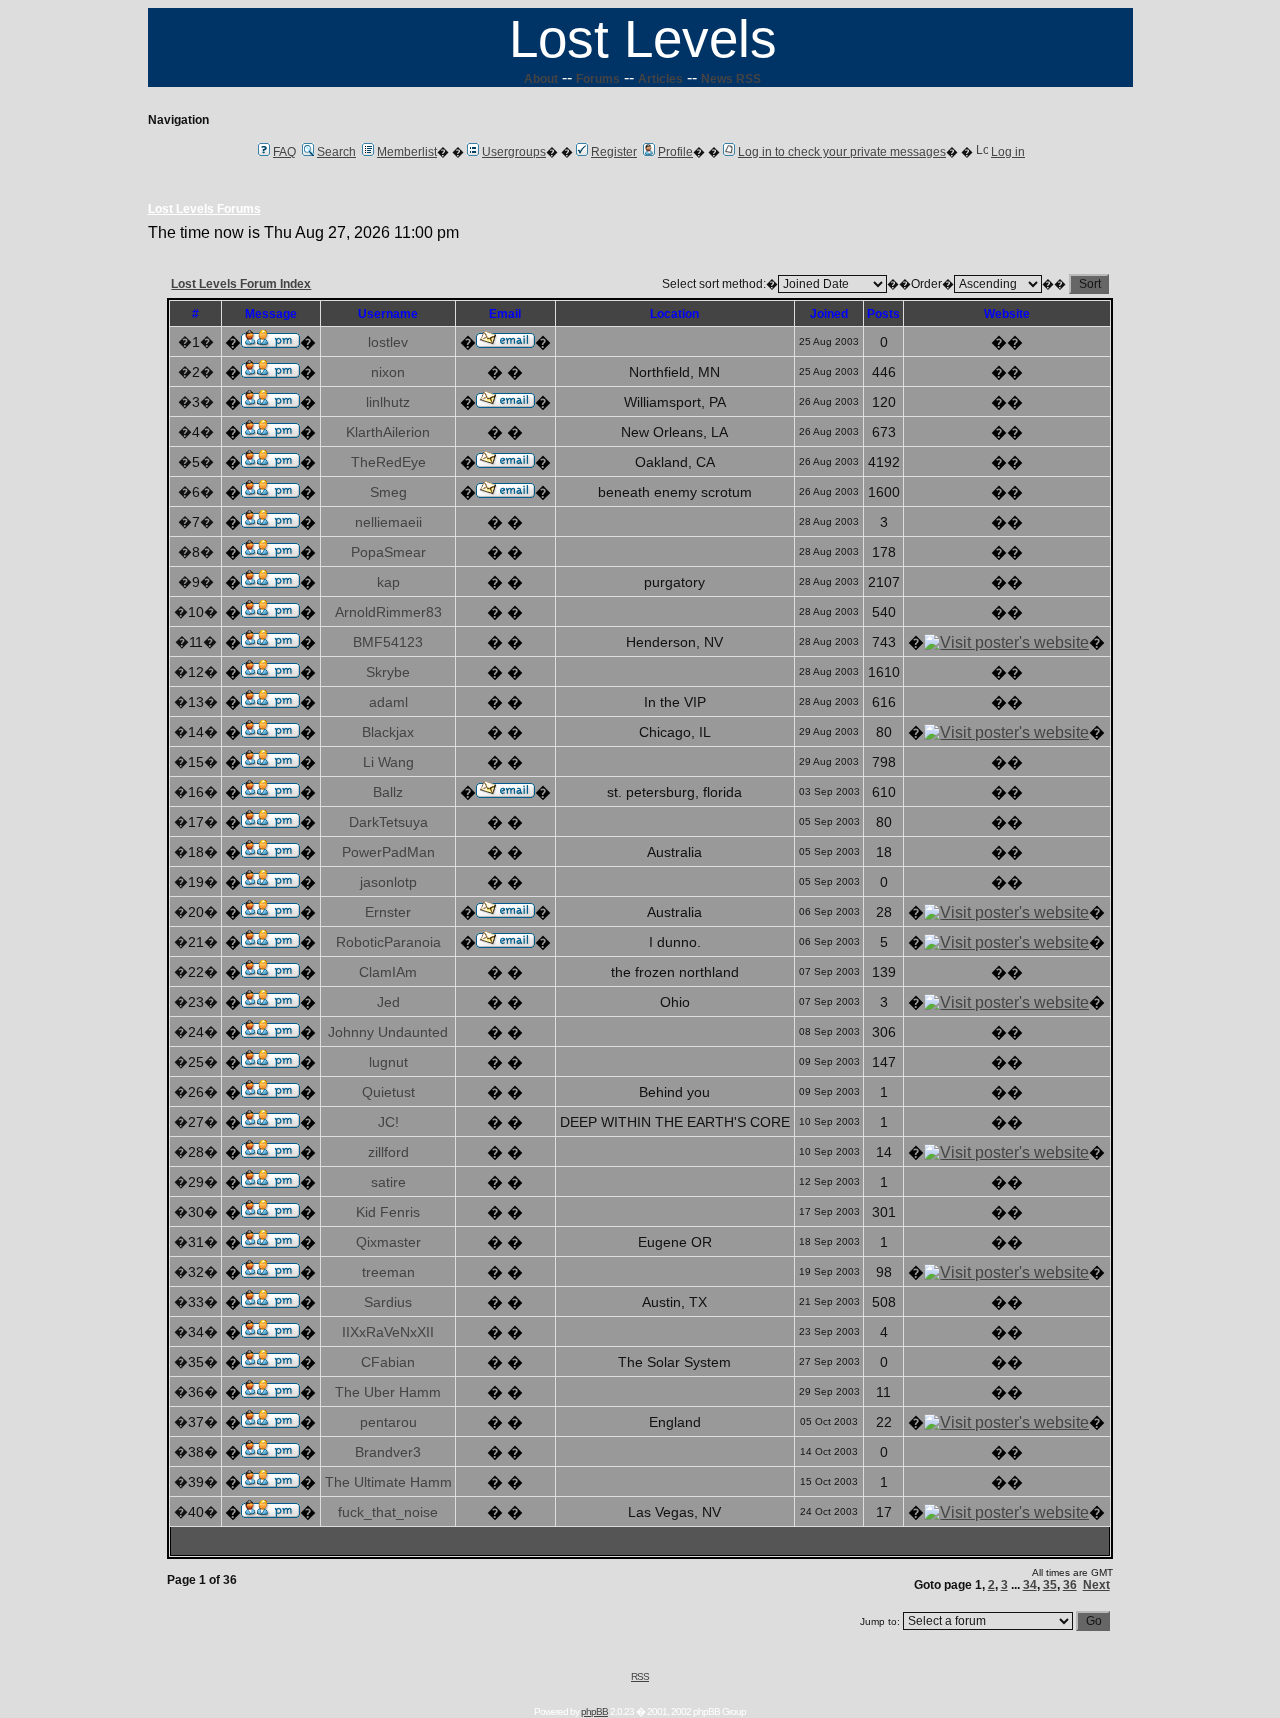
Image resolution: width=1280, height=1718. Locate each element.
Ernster (388, 912)
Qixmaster (388, 1242)
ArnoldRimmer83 (388, 612)
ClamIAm (388, 972)
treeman (388, 1272)
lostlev (388, 342)
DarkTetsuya (388, 822)
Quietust (388, 1092)
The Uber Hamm (388, 1392)
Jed (388, 1002)
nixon (388, 372)
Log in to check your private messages (842, 152)
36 (1070, 1585)
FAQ (284, 152)
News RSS (731, 79)
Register (614, 152)
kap (388, 582)
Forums (598, 79)
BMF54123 (388, 642)
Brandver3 (388, 1452)
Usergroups (514, 152)
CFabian (388, 1362)
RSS (640, 1676)
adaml (388, 702)
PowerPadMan (388, 852)
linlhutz (388, 402)
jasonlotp (388, 882)
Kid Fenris (388, 1212)
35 (1050, 1585)
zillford (388, 1152)
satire (388, 1182)
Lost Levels (643, 38)
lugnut (388, 1062)
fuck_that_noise (388, 1512)
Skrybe (388, 672)
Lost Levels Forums (204, 209)
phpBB (594, 1711)
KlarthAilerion (388, 432)
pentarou (388, 1422)
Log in (1008, 152)
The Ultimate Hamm (388, 1482)
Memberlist (407, 152)
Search (336, 152)
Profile (675, 152)
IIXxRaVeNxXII (388, 1332)
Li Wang (388, 762)
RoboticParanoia (388, 942)
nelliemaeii (388, 522)
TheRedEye (388, 462)
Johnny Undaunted (388, 1032)
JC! (388, 1122)
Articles (660, 79)
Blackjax (388, 732)
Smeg (388, 492)
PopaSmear (388, 552)
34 (1030, 1585)
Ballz (388, 792)
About (541, 79)
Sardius (388, 1302)
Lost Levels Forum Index (241, 284)
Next (1096, 1585)
